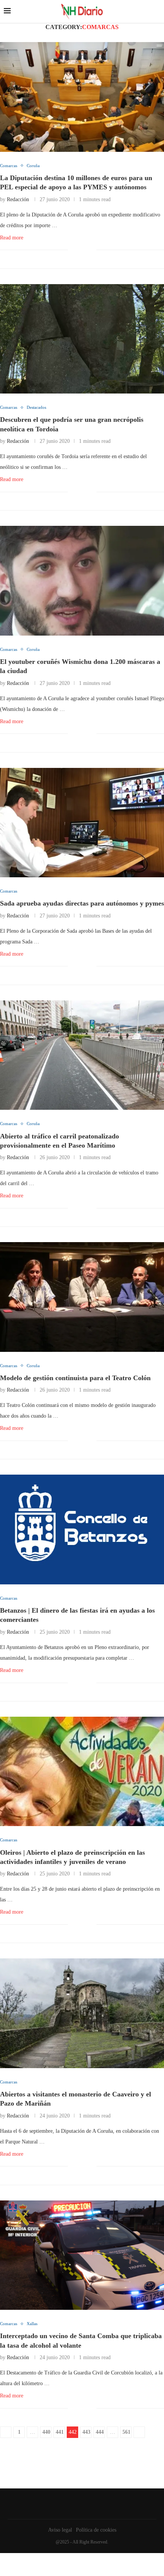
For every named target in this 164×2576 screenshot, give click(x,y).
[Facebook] (80, 2504)
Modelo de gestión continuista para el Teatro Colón (75, 1378)
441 (60, 2432)
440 (46, 2432)
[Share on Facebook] (79, 250)
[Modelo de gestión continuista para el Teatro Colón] (82, 1297)
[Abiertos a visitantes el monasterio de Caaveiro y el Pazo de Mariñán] (82, 2013)
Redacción (18, 199)
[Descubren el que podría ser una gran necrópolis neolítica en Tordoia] (82, 339)
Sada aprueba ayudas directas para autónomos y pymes (82, 903)
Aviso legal (60, 2530)
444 (100, 2432)
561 (126, 2432)
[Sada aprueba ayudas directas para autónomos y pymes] (82, 823)
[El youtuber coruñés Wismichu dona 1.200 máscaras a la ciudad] (82, 581)
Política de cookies (96, 2530)
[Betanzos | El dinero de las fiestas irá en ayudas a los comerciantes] (82, 1529)
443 (86, 2432)
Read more (12, 238)
